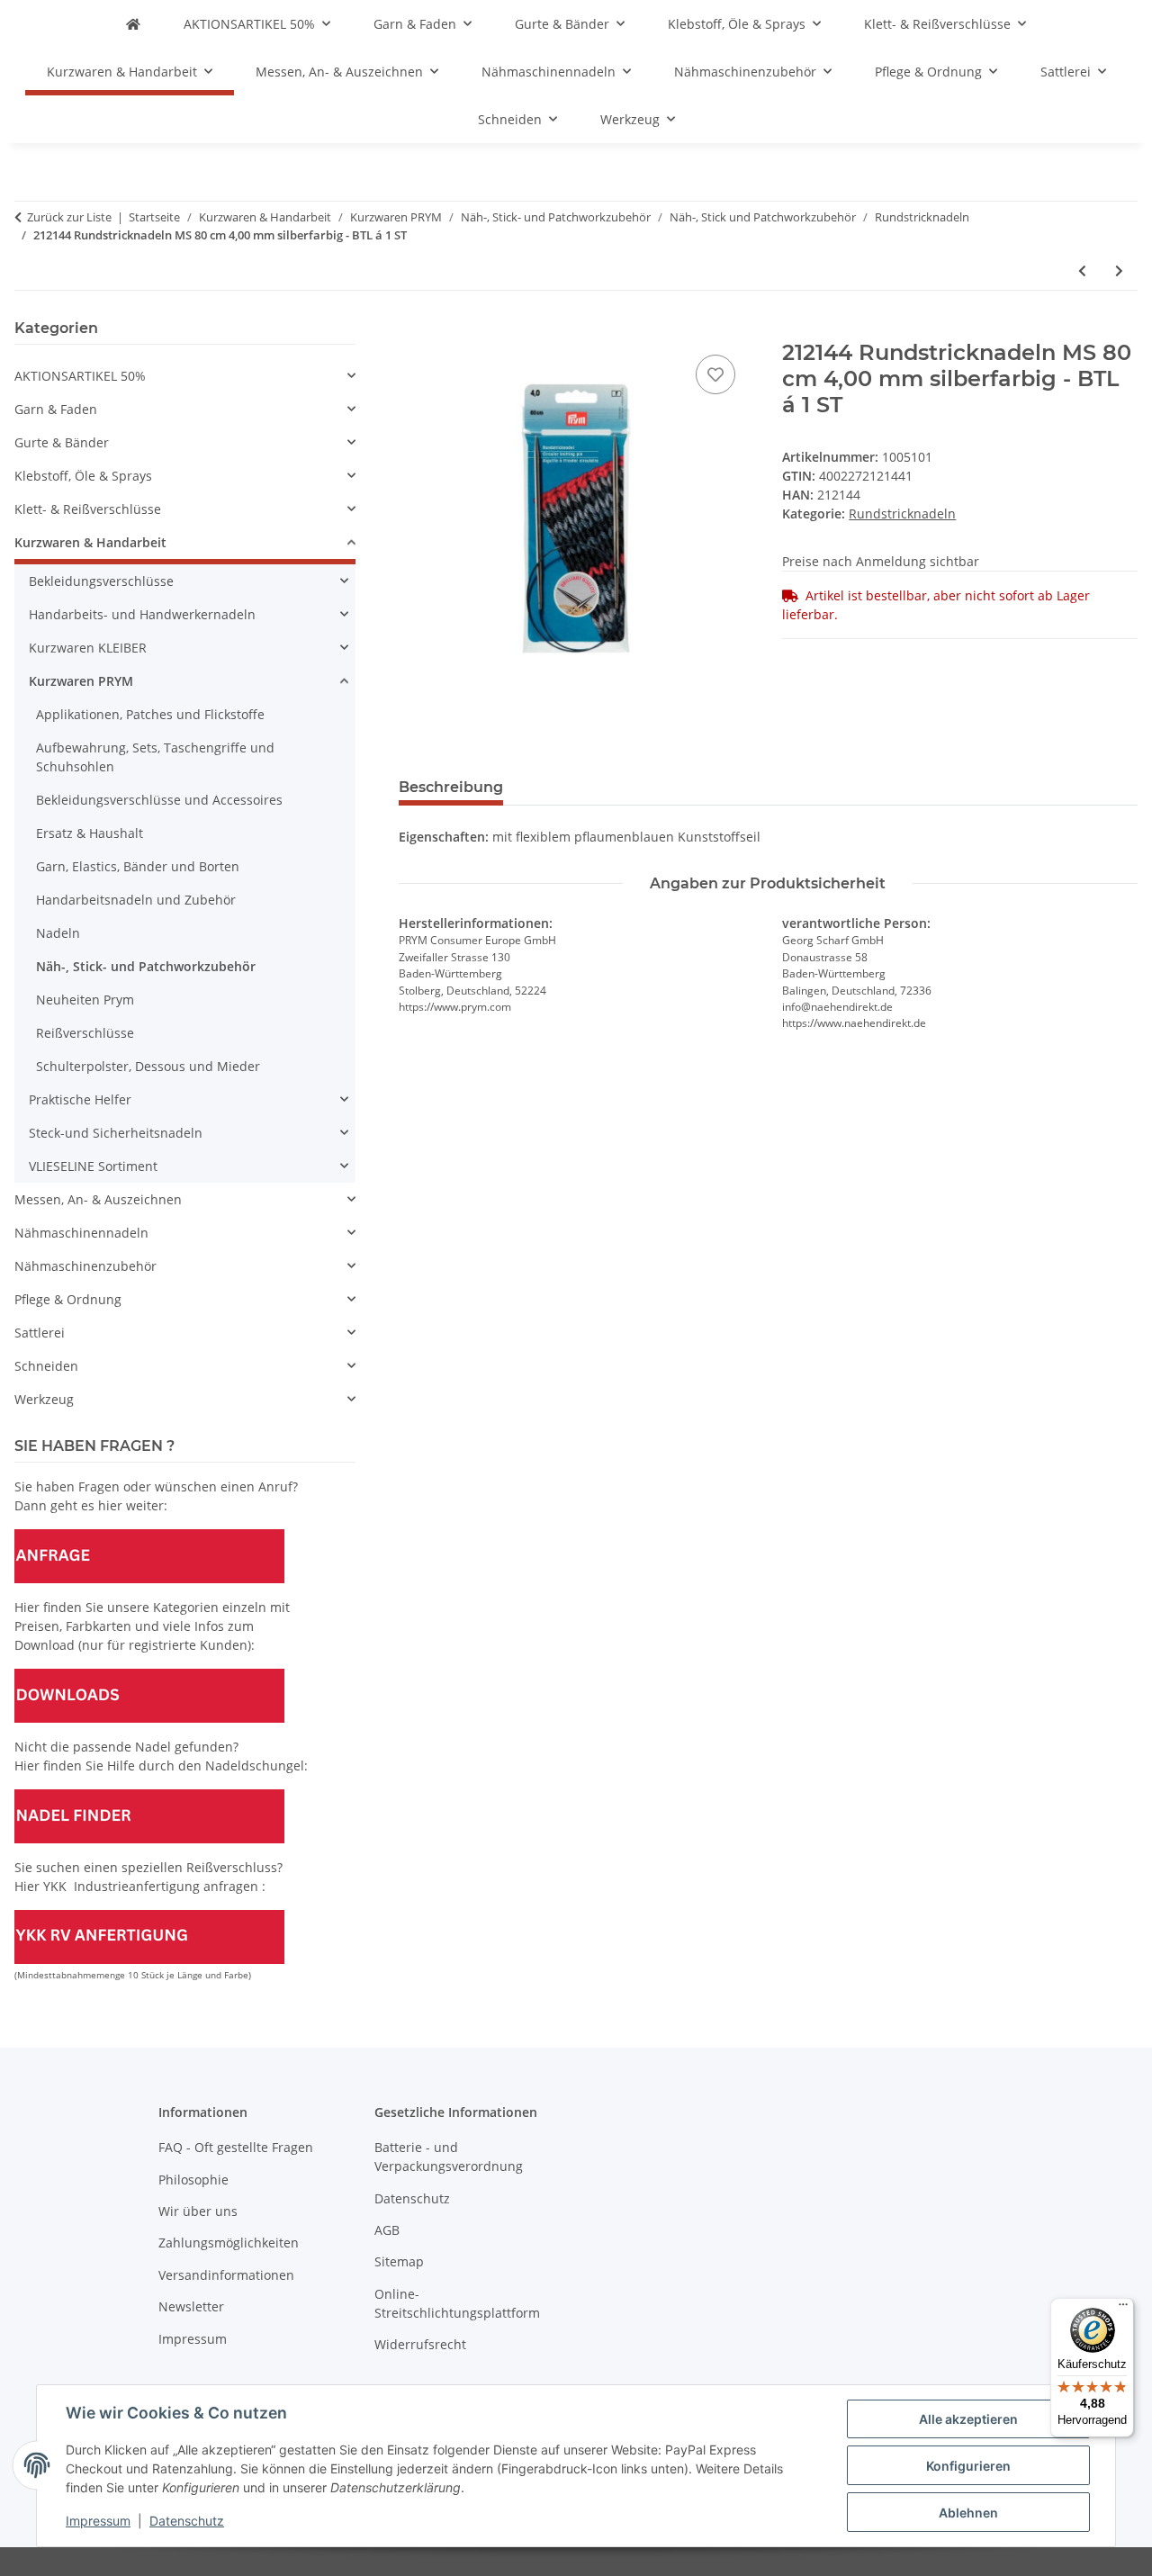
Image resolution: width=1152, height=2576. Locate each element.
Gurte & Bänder (62, 442)
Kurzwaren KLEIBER (88, 648)
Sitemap (399, 2261)
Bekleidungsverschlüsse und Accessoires (159, 800)
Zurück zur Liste (69, 217)
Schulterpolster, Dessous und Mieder (148, 1066)
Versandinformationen (226, 2275)
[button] (185, 376)
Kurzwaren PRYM (81, 681)
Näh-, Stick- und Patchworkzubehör (146, 966)
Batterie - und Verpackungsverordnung (449, 2157)
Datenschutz (187, 2521)
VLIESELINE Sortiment (93, 1166)
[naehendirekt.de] (133, 24)
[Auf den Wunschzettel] (715, 374)
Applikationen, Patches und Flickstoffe (150, 714)
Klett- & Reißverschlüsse (88, 509)
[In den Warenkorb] (413, 330)
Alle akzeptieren (968, 2419)
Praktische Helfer (80, 1099)
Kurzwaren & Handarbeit (90, 542)
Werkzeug (44, 1399)
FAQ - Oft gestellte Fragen (236, 2147)
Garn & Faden (56, 409)
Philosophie (193, 2180)
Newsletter (191, 2306)
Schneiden (46, 1366)
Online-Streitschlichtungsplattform (457, 2303)
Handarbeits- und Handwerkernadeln (142, 614)
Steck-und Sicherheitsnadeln (116, 1133)
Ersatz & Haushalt (90, 833)
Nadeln (58, 933)
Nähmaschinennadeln (81, 1233)
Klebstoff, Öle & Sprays (83, 476)
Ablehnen (968, 2513)
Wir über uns (198, 2211)
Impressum (98, 2521)
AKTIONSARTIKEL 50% (80, 376)
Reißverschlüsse (85, 1033)
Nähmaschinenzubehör (85, 1266)
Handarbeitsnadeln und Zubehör (136, 900)
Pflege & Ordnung (68, 1299)
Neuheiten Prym (85, 1000)
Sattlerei (40, 1333)
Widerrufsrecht (420, 2344)
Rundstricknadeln (902, 513)
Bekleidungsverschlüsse (101, 581)
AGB (387, 2230)
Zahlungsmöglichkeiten (229, 2243)
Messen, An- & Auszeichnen (98, 1199)
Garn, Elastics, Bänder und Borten (138, 866)
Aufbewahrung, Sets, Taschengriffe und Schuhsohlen (155, 757)
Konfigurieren (968, 2466)
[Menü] (1123, 2309)
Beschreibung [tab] (451, 787)
